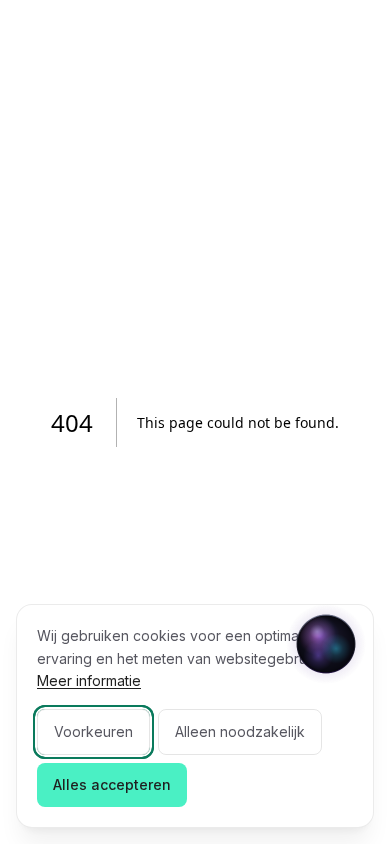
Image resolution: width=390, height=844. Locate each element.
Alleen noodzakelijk (240, 731)
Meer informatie (89, 680)
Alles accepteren (112, 784)
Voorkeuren (93, 731)
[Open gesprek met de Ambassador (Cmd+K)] (326, 644)
